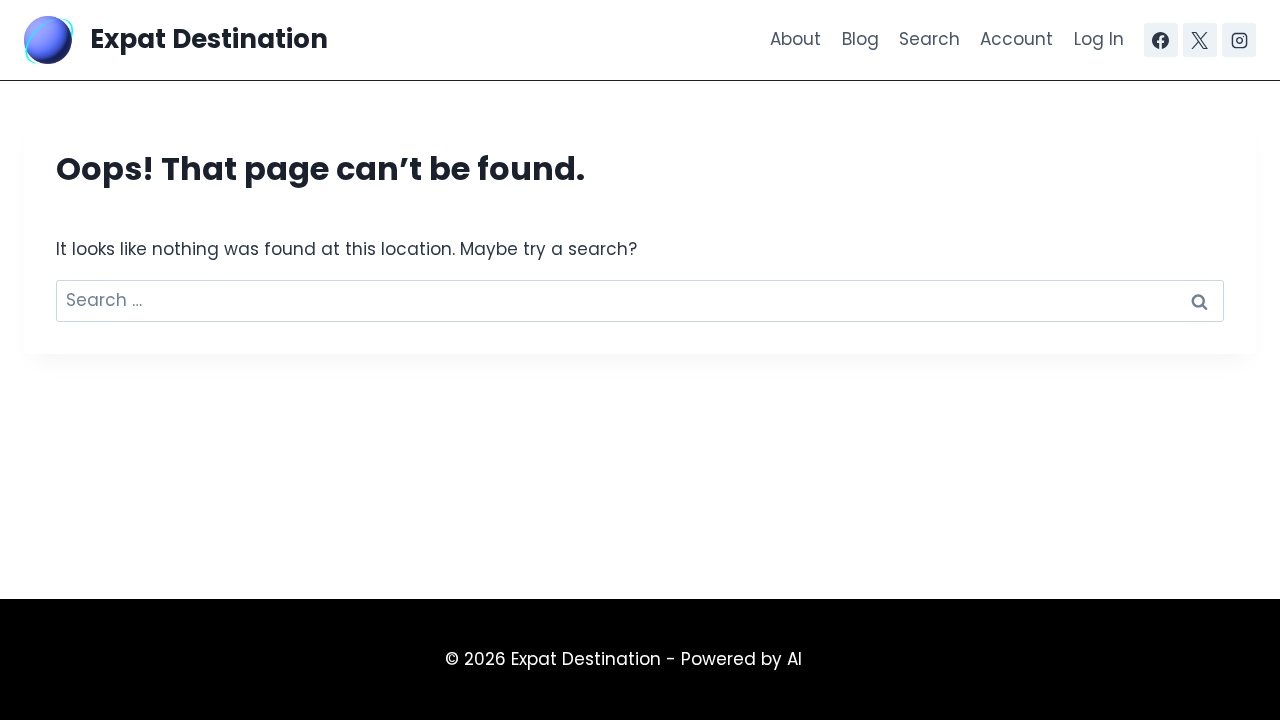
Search (929, 39)
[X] (1200, 40)
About (795, 39)
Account (1016, 39)
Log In (1099, 39)
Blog (860, 39)
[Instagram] (1239, 40)
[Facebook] (1161, 40)
